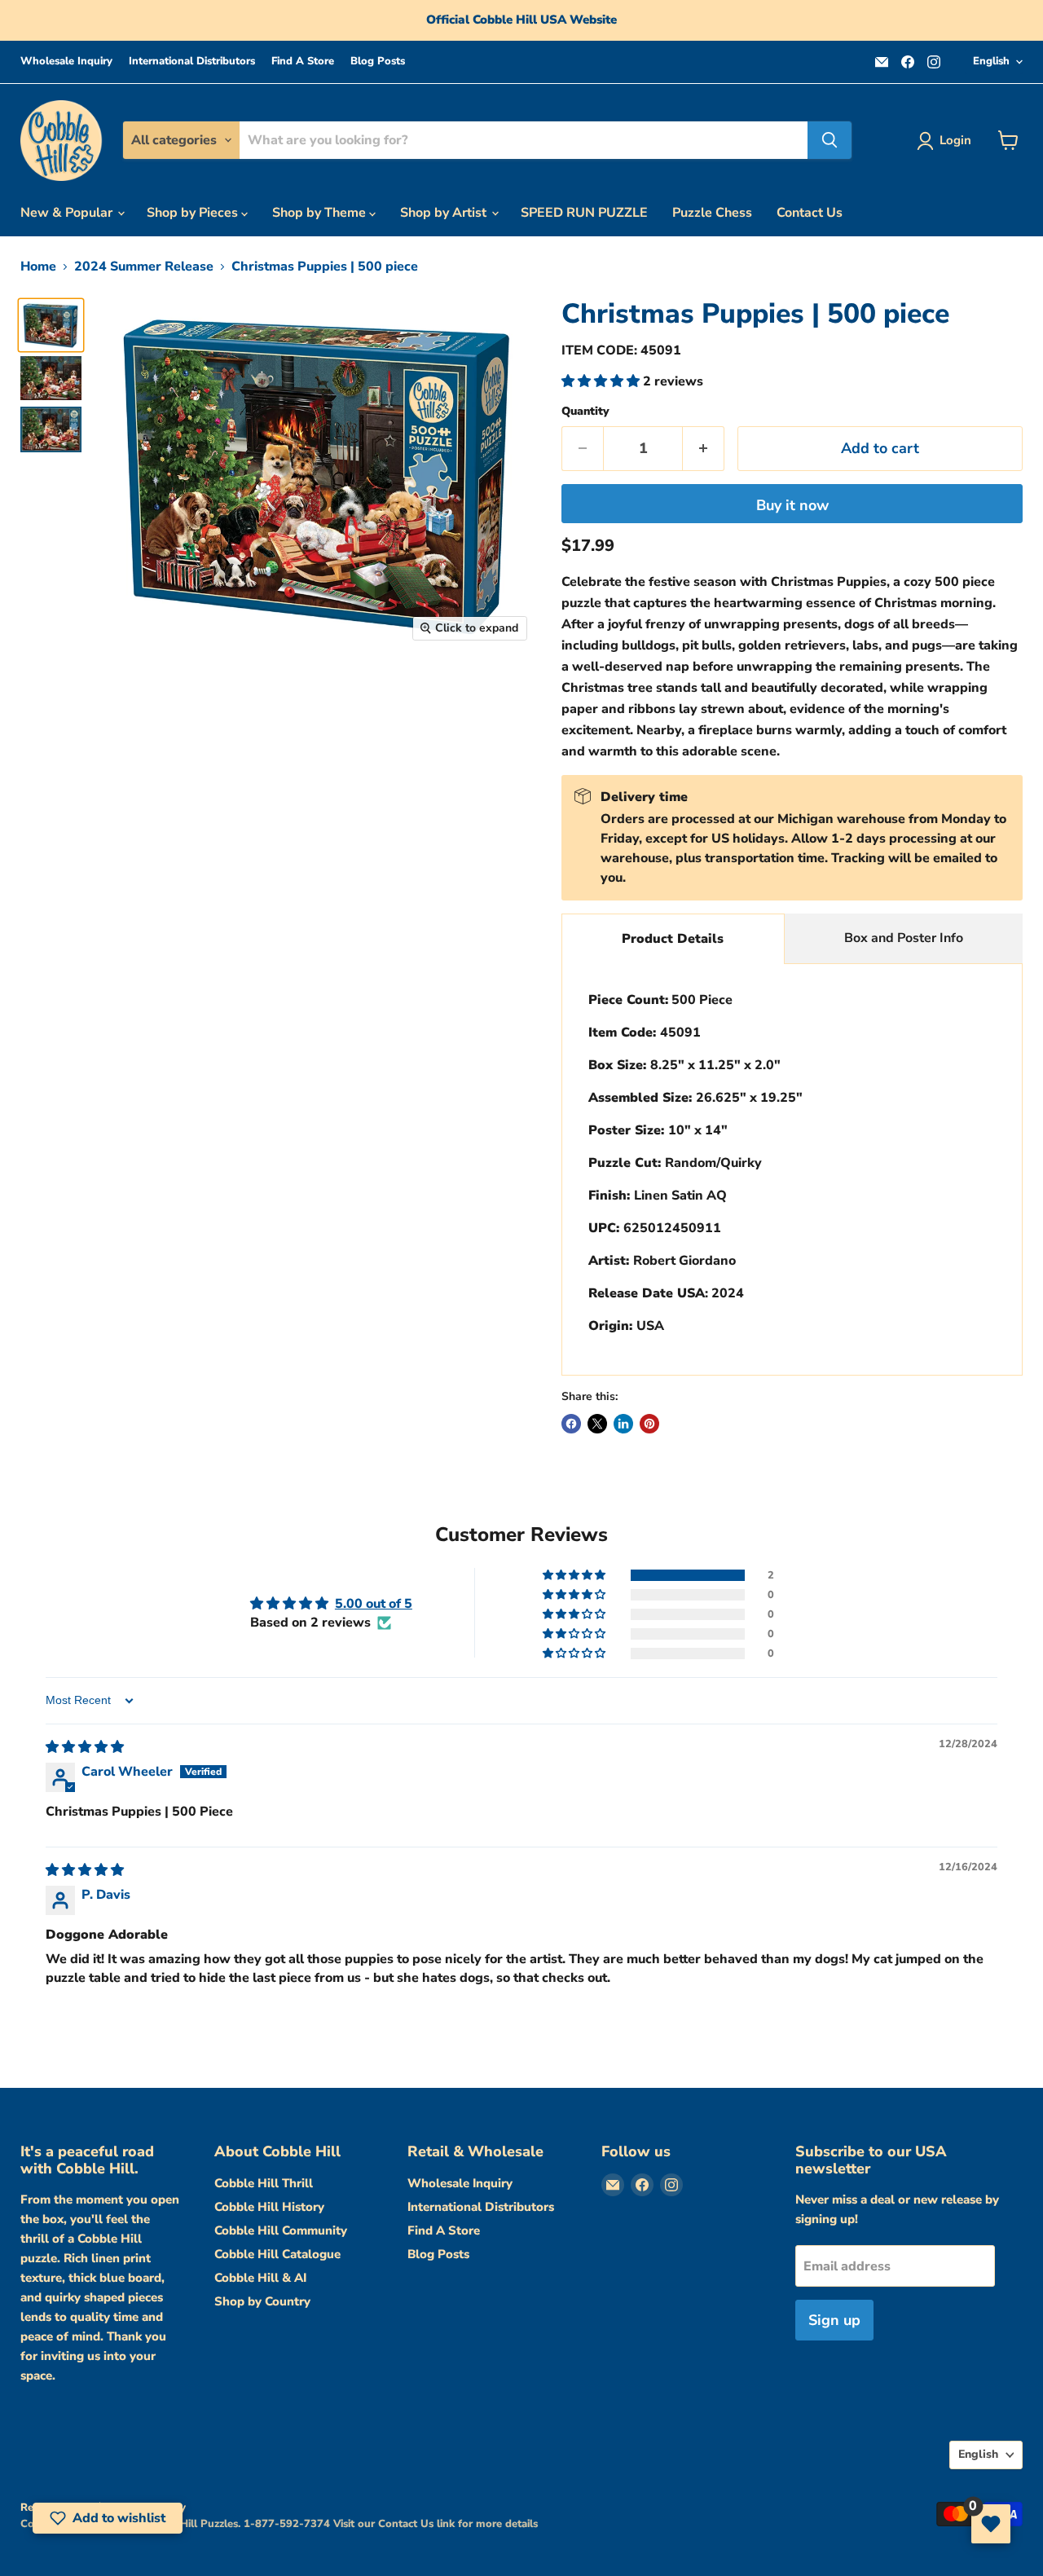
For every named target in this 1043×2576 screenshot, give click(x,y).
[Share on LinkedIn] (623, 1424)
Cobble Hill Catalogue (277, 2254)
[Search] (830, 140)
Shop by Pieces (194, 213)
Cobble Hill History (269, 2207)
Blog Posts (378, 62)
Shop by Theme (321, 213)
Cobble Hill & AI (260, 2278)
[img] (85, 1747)
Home (38, 266)
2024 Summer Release (144, 266)
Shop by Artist (445, 213)
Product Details (673, 939)
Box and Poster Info (904, 938)
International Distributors (192, 62)
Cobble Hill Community (281, 2230)
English (991, 61)
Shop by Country (262, 2301)
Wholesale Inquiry (66, 62)
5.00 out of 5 (374, 1604)
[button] (602, 381)
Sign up (834, 2320)
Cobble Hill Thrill (264, 2183)
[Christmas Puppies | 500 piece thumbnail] (51, 325)
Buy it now (792, 505)
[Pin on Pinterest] (649, 1424)
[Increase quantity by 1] (704, 449)
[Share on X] (597, 1424)
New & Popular (68, 213)
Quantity (585, 412)
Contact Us (810, 213)
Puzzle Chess (712, 213)
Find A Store (303, 62)
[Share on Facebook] (571, 1424)
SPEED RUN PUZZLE (584, 213)
